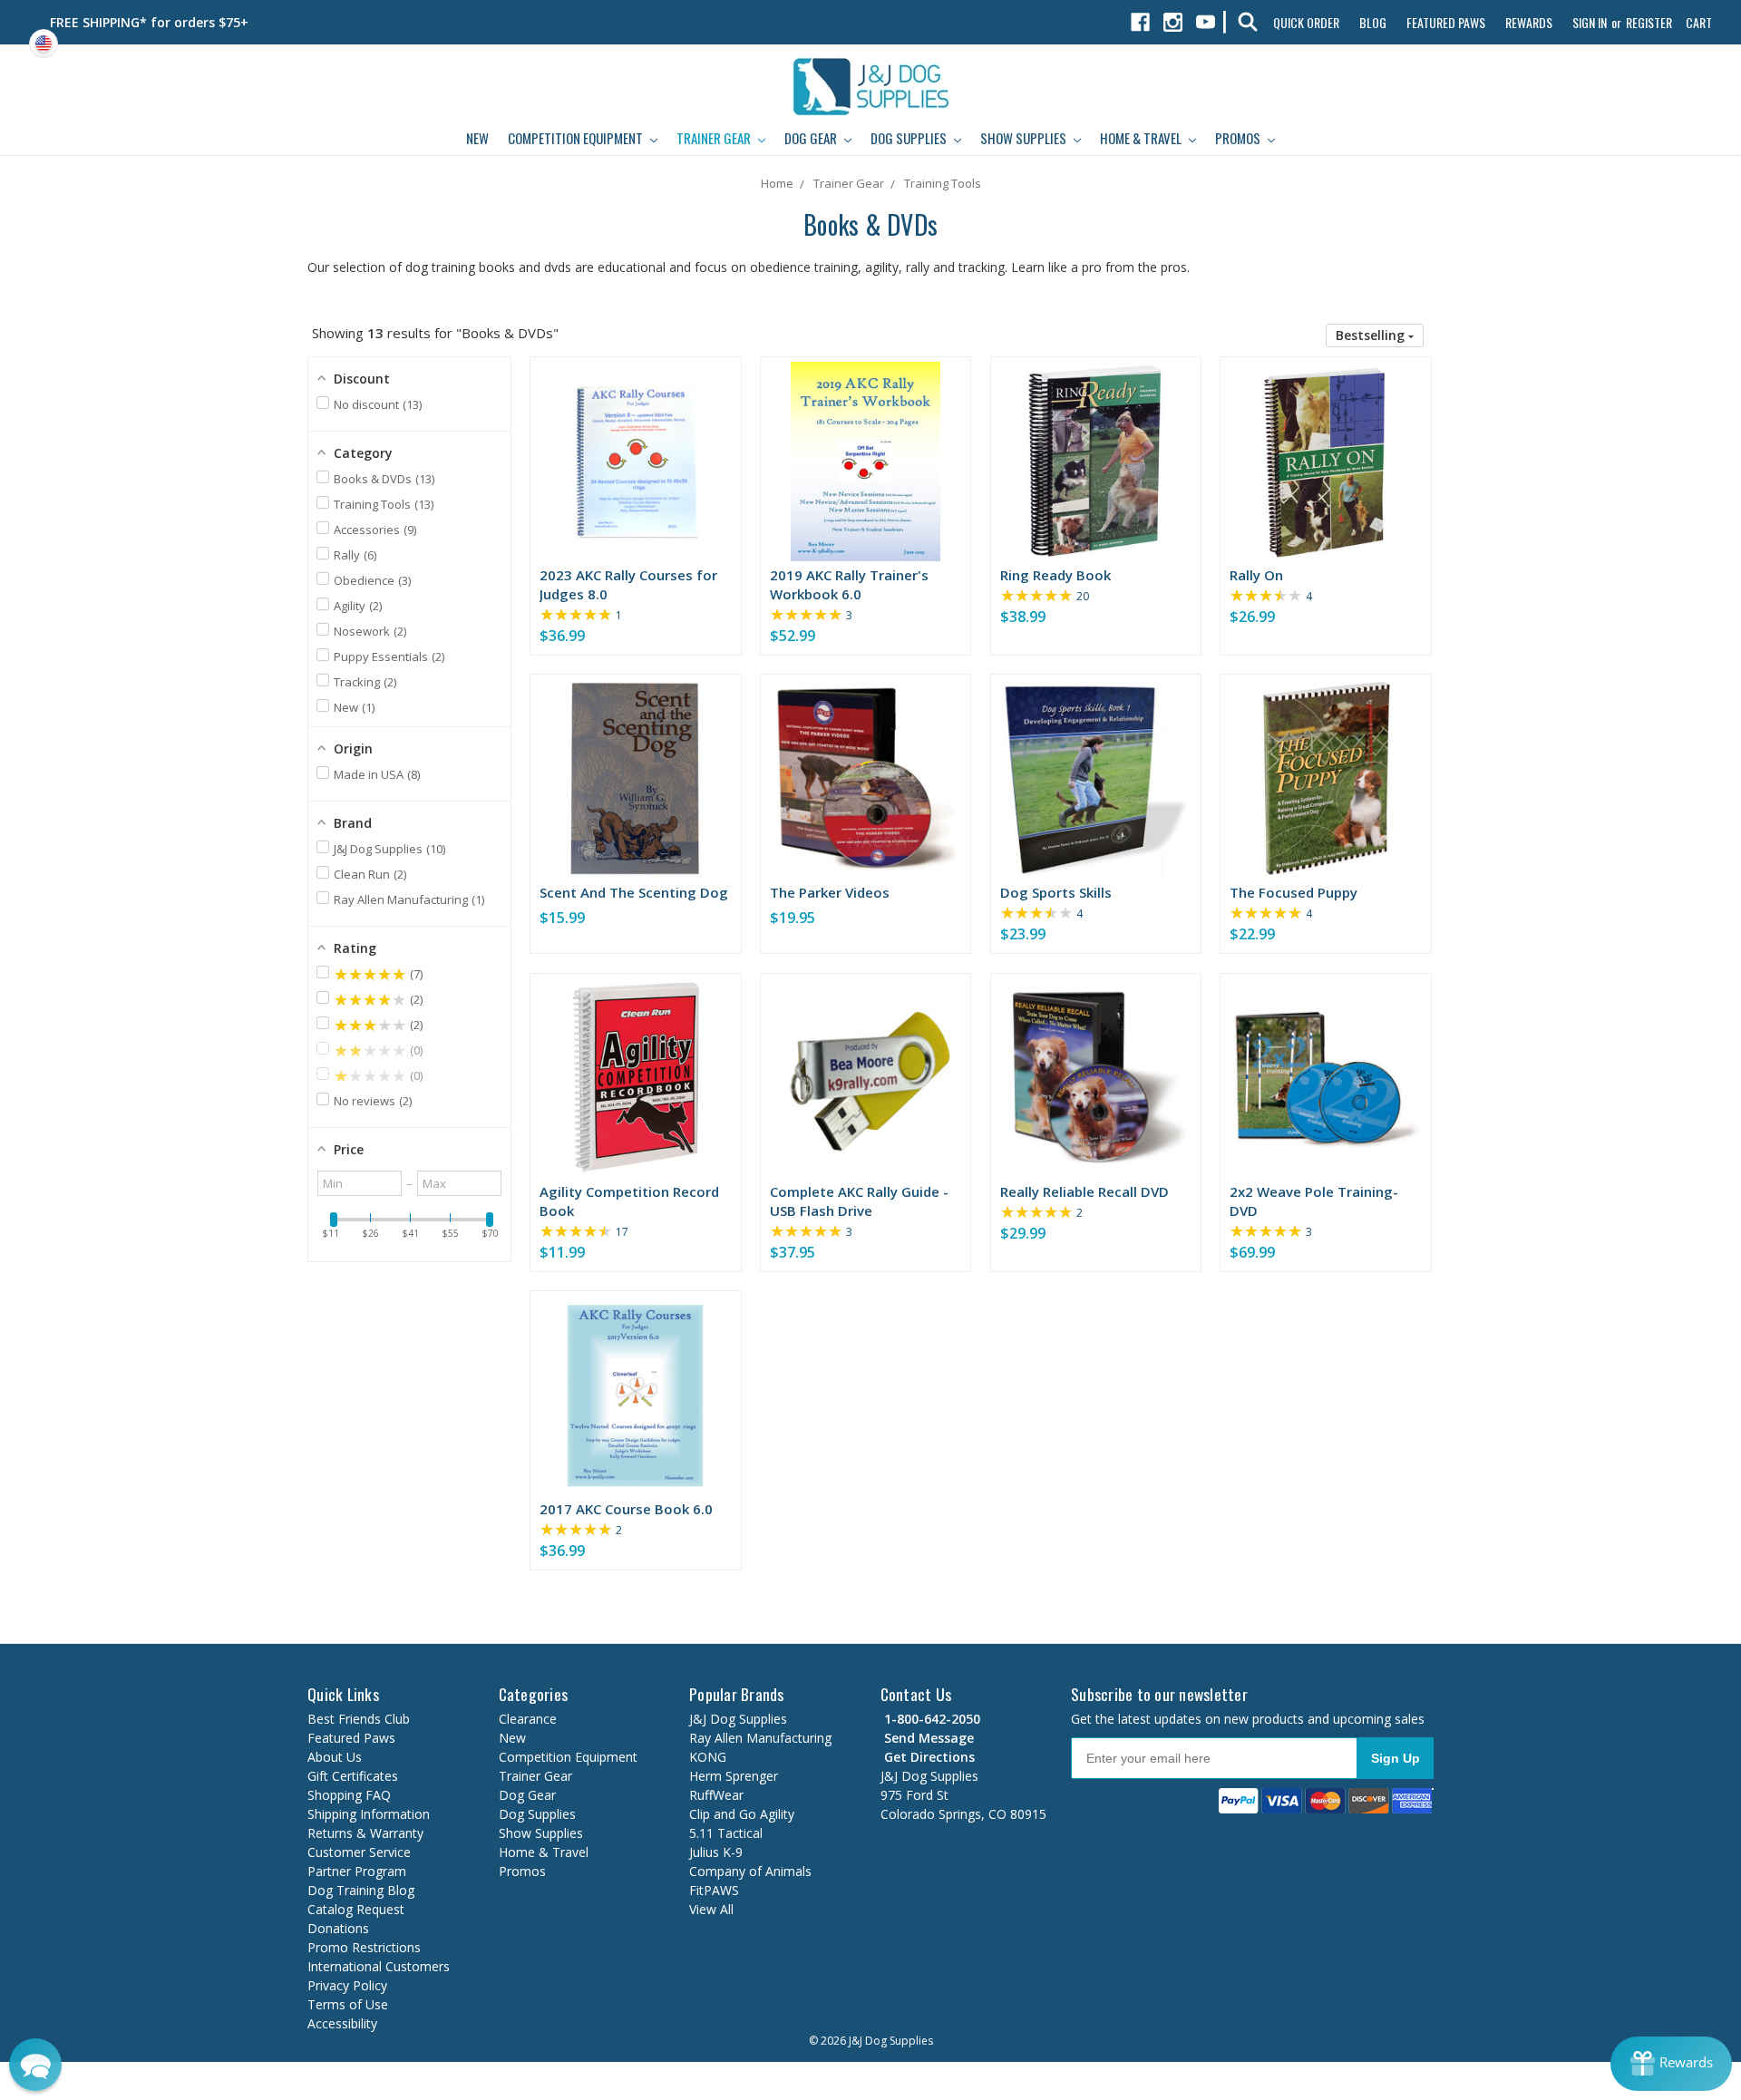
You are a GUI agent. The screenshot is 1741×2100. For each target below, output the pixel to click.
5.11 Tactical (726, 1833)
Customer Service (359, 1852)
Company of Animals (750, 1871)
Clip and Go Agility (742, 1814)
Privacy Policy (347, 1985)
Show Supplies (1025, 138)
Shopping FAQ (349, 1795)
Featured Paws (1446, 22)
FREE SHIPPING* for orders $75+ (149, 22)
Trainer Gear (715, 138)
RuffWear (716, 1795)
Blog (1373, 22)
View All (711, 1909)
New (477, 138)
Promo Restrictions (364, 1947)
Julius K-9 (716, 1852)
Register (1649, 22)
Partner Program (357, 1871)
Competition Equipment (577, 138)
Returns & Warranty (365, 1833)
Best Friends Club (359, 1719)
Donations (338, 1928)
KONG (708, 1757)
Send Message (927, 1738)
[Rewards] (1671, 2064)
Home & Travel (1142, 138)
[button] (1375, 335)
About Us (335, 1757)
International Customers (379, 1966)
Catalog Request (356, 1909)
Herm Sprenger (734, 1776)
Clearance (528, 1719)
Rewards (1529, 22)
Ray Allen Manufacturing (760, 1738)
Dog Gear (812, 138)
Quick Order (1306, 22)
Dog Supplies (910, 138)
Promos (1239, 138)
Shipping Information (369, 1814)
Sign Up (1396, 1758)
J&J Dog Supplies (738, 1719)
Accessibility (342, 2023)
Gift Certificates (353, 1776)
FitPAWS (714, 1890)
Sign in (1590, 22)
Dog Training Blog (361, 1890)
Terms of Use (348, 2004)
